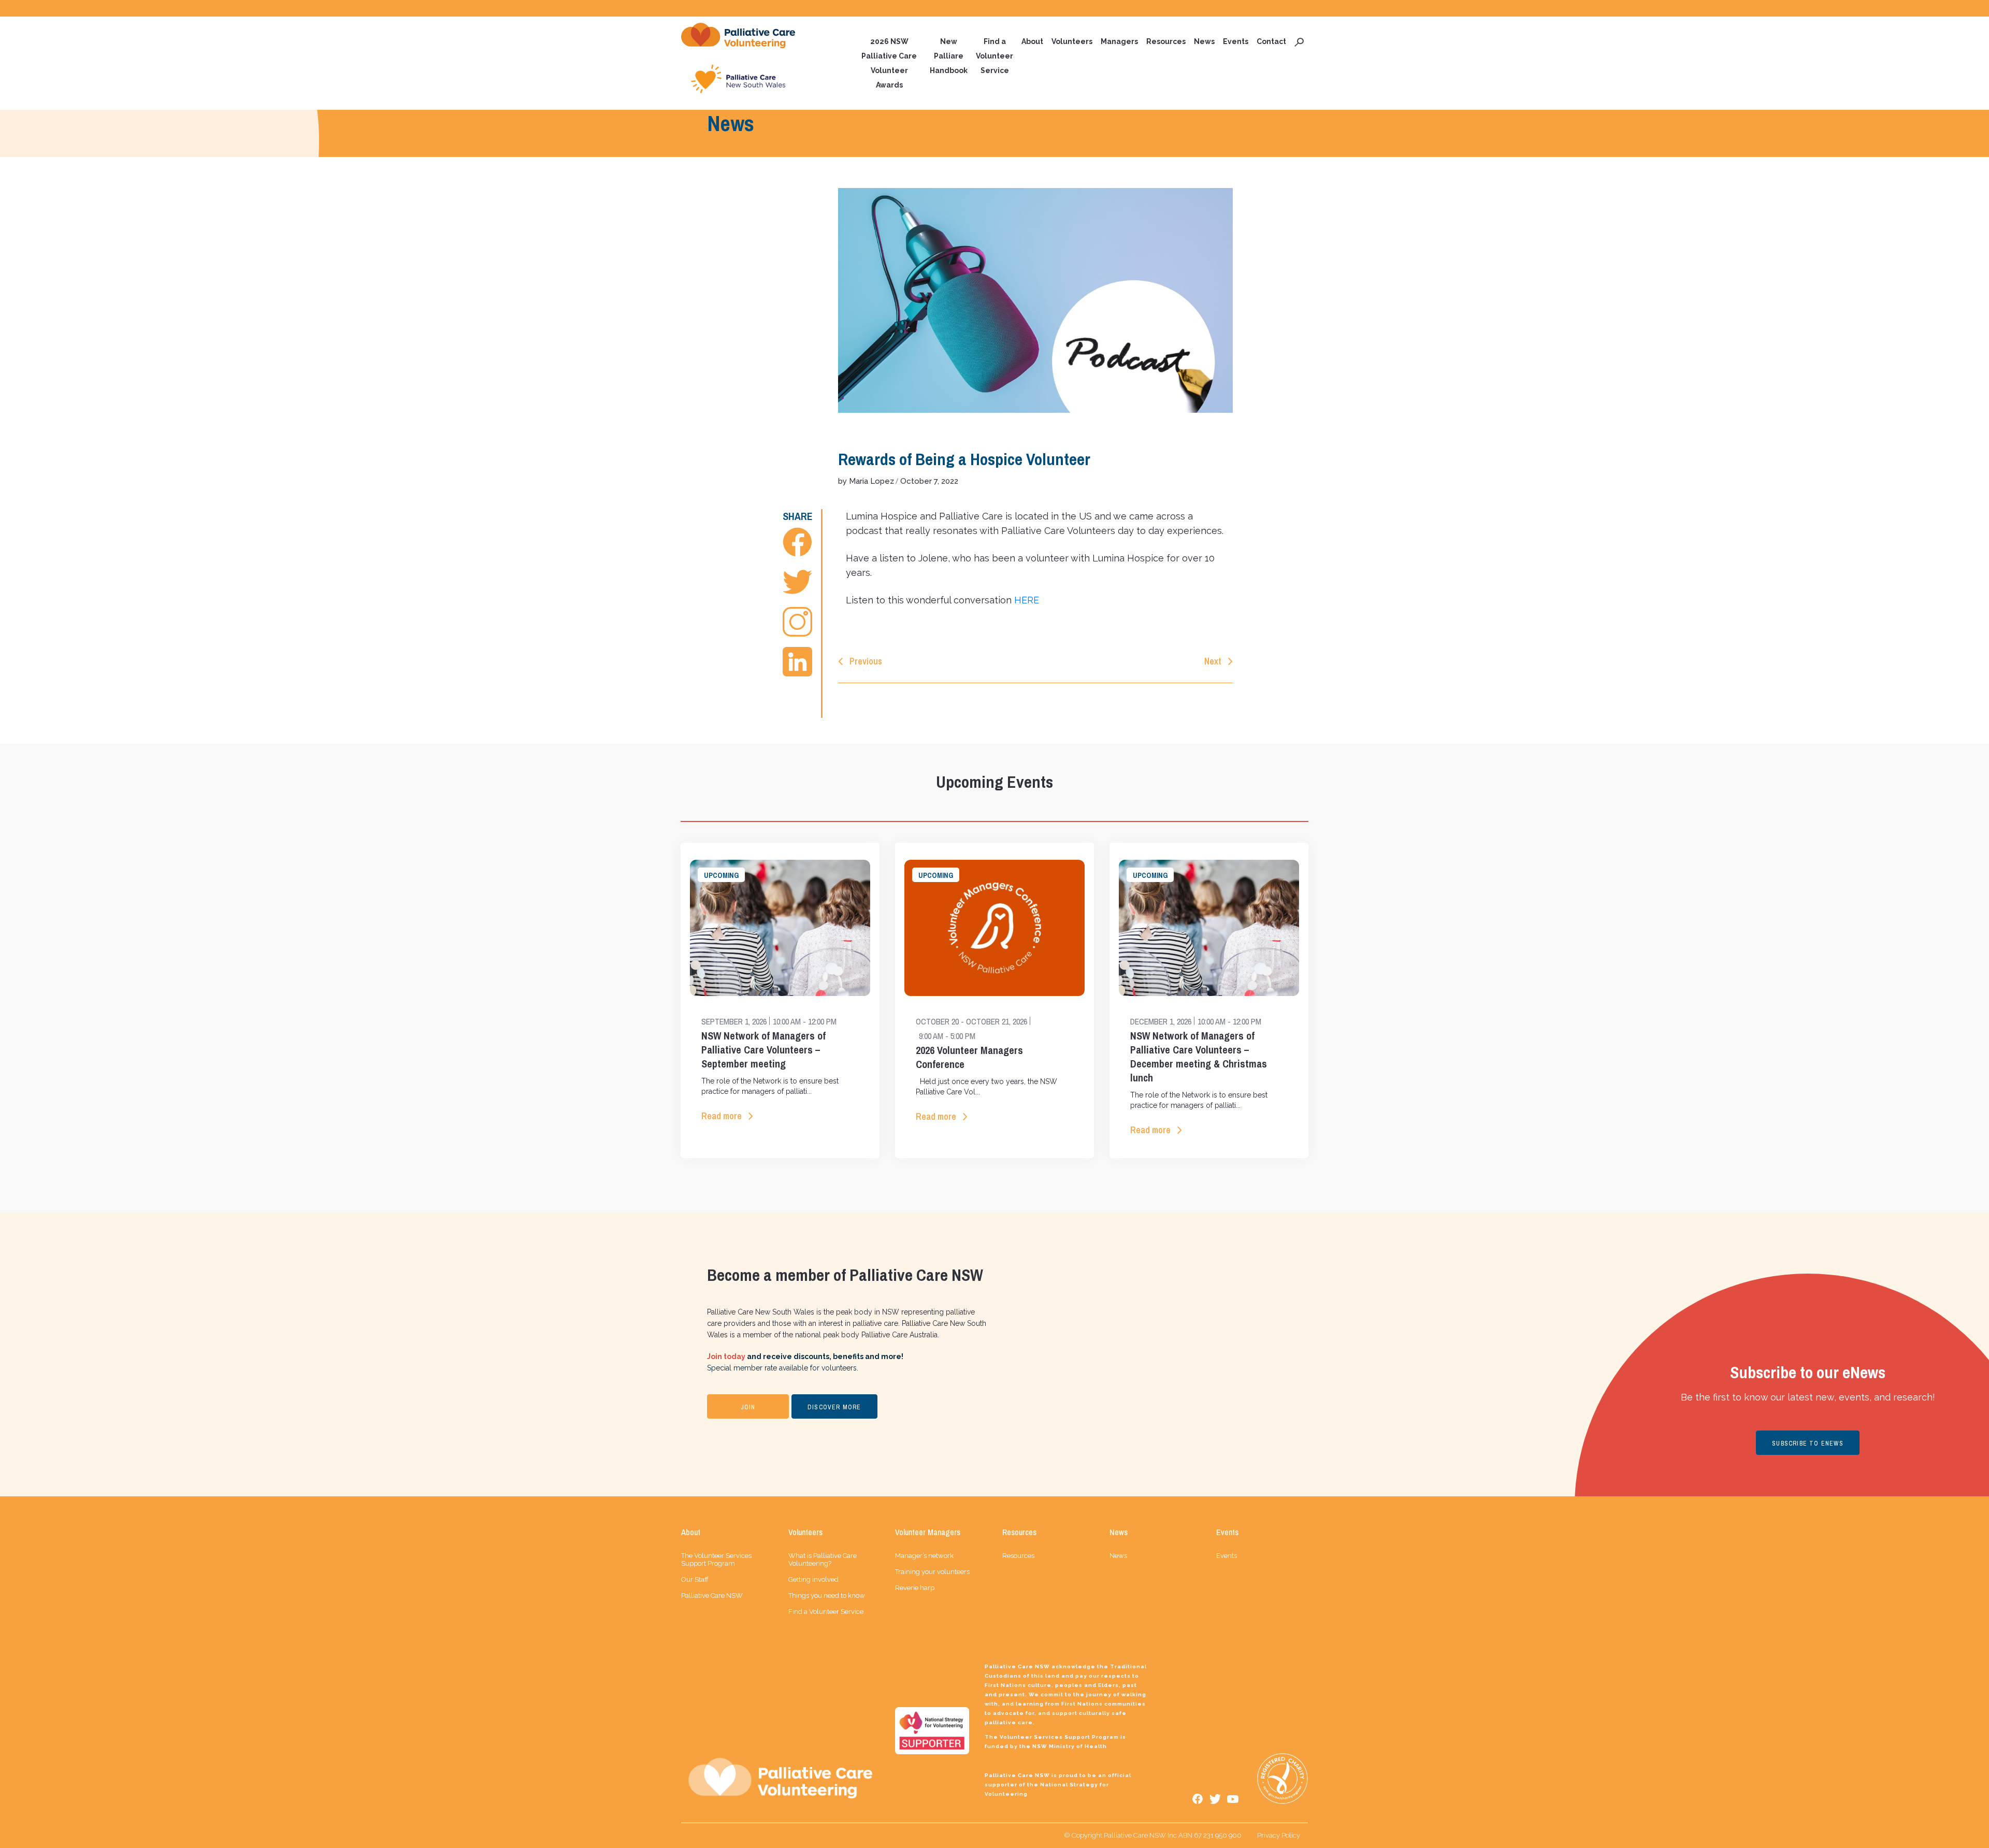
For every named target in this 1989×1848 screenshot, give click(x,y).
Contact (1271, 41)
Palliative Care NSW (712, 1596)
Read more (722, 1116)
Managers (1119, 41)
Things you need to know (827, 1596)
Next (1213, 661)
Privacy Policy (1279, 1835)
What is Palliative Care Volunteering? (823, 1560)
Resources (1166, 41)
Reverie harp (915, 1588)
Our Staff (695, 1579)
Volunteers (1072, 41)
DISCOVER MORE (834, 1407)
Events (1236, 41)
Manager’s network (924, 1556)
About (1032, 41)
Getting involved (813, 1579)
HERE (1027, 600)
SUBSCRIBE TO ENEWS (1808, 1443)
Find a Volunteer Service (994, 56)
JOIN (748, 1407)
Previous (866, 661)
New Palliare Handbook (949, 56)
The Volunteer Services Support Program (716, 1560)
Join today (726, 1356)
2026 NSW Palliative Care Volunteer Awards (889, 63)
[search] (1299, 41)
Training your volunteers (932, 1572)
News (1204, 41)
